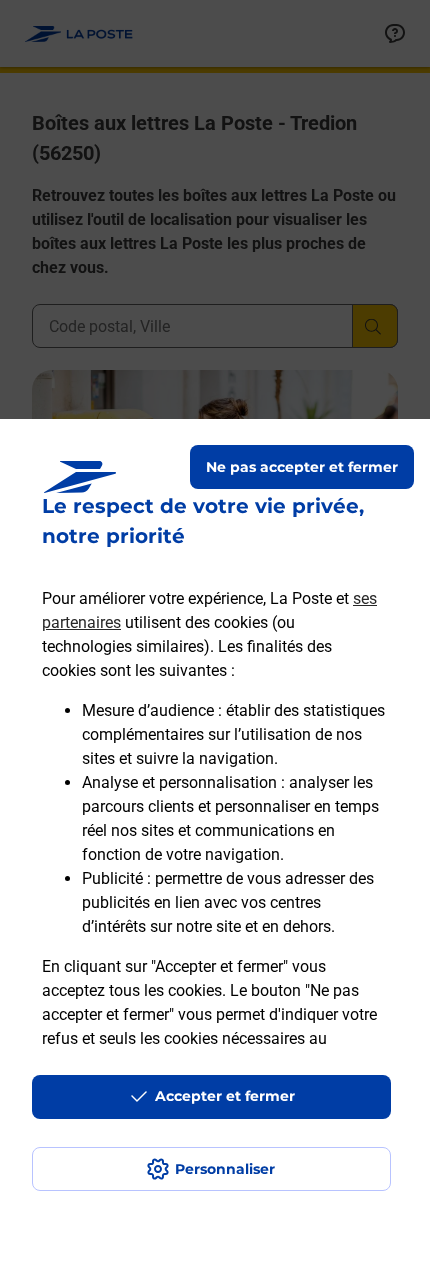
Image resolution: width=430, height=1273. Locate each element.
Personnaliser (225, 1169)
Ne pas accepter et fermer (302, 467)
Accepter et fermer (225, 1096)
